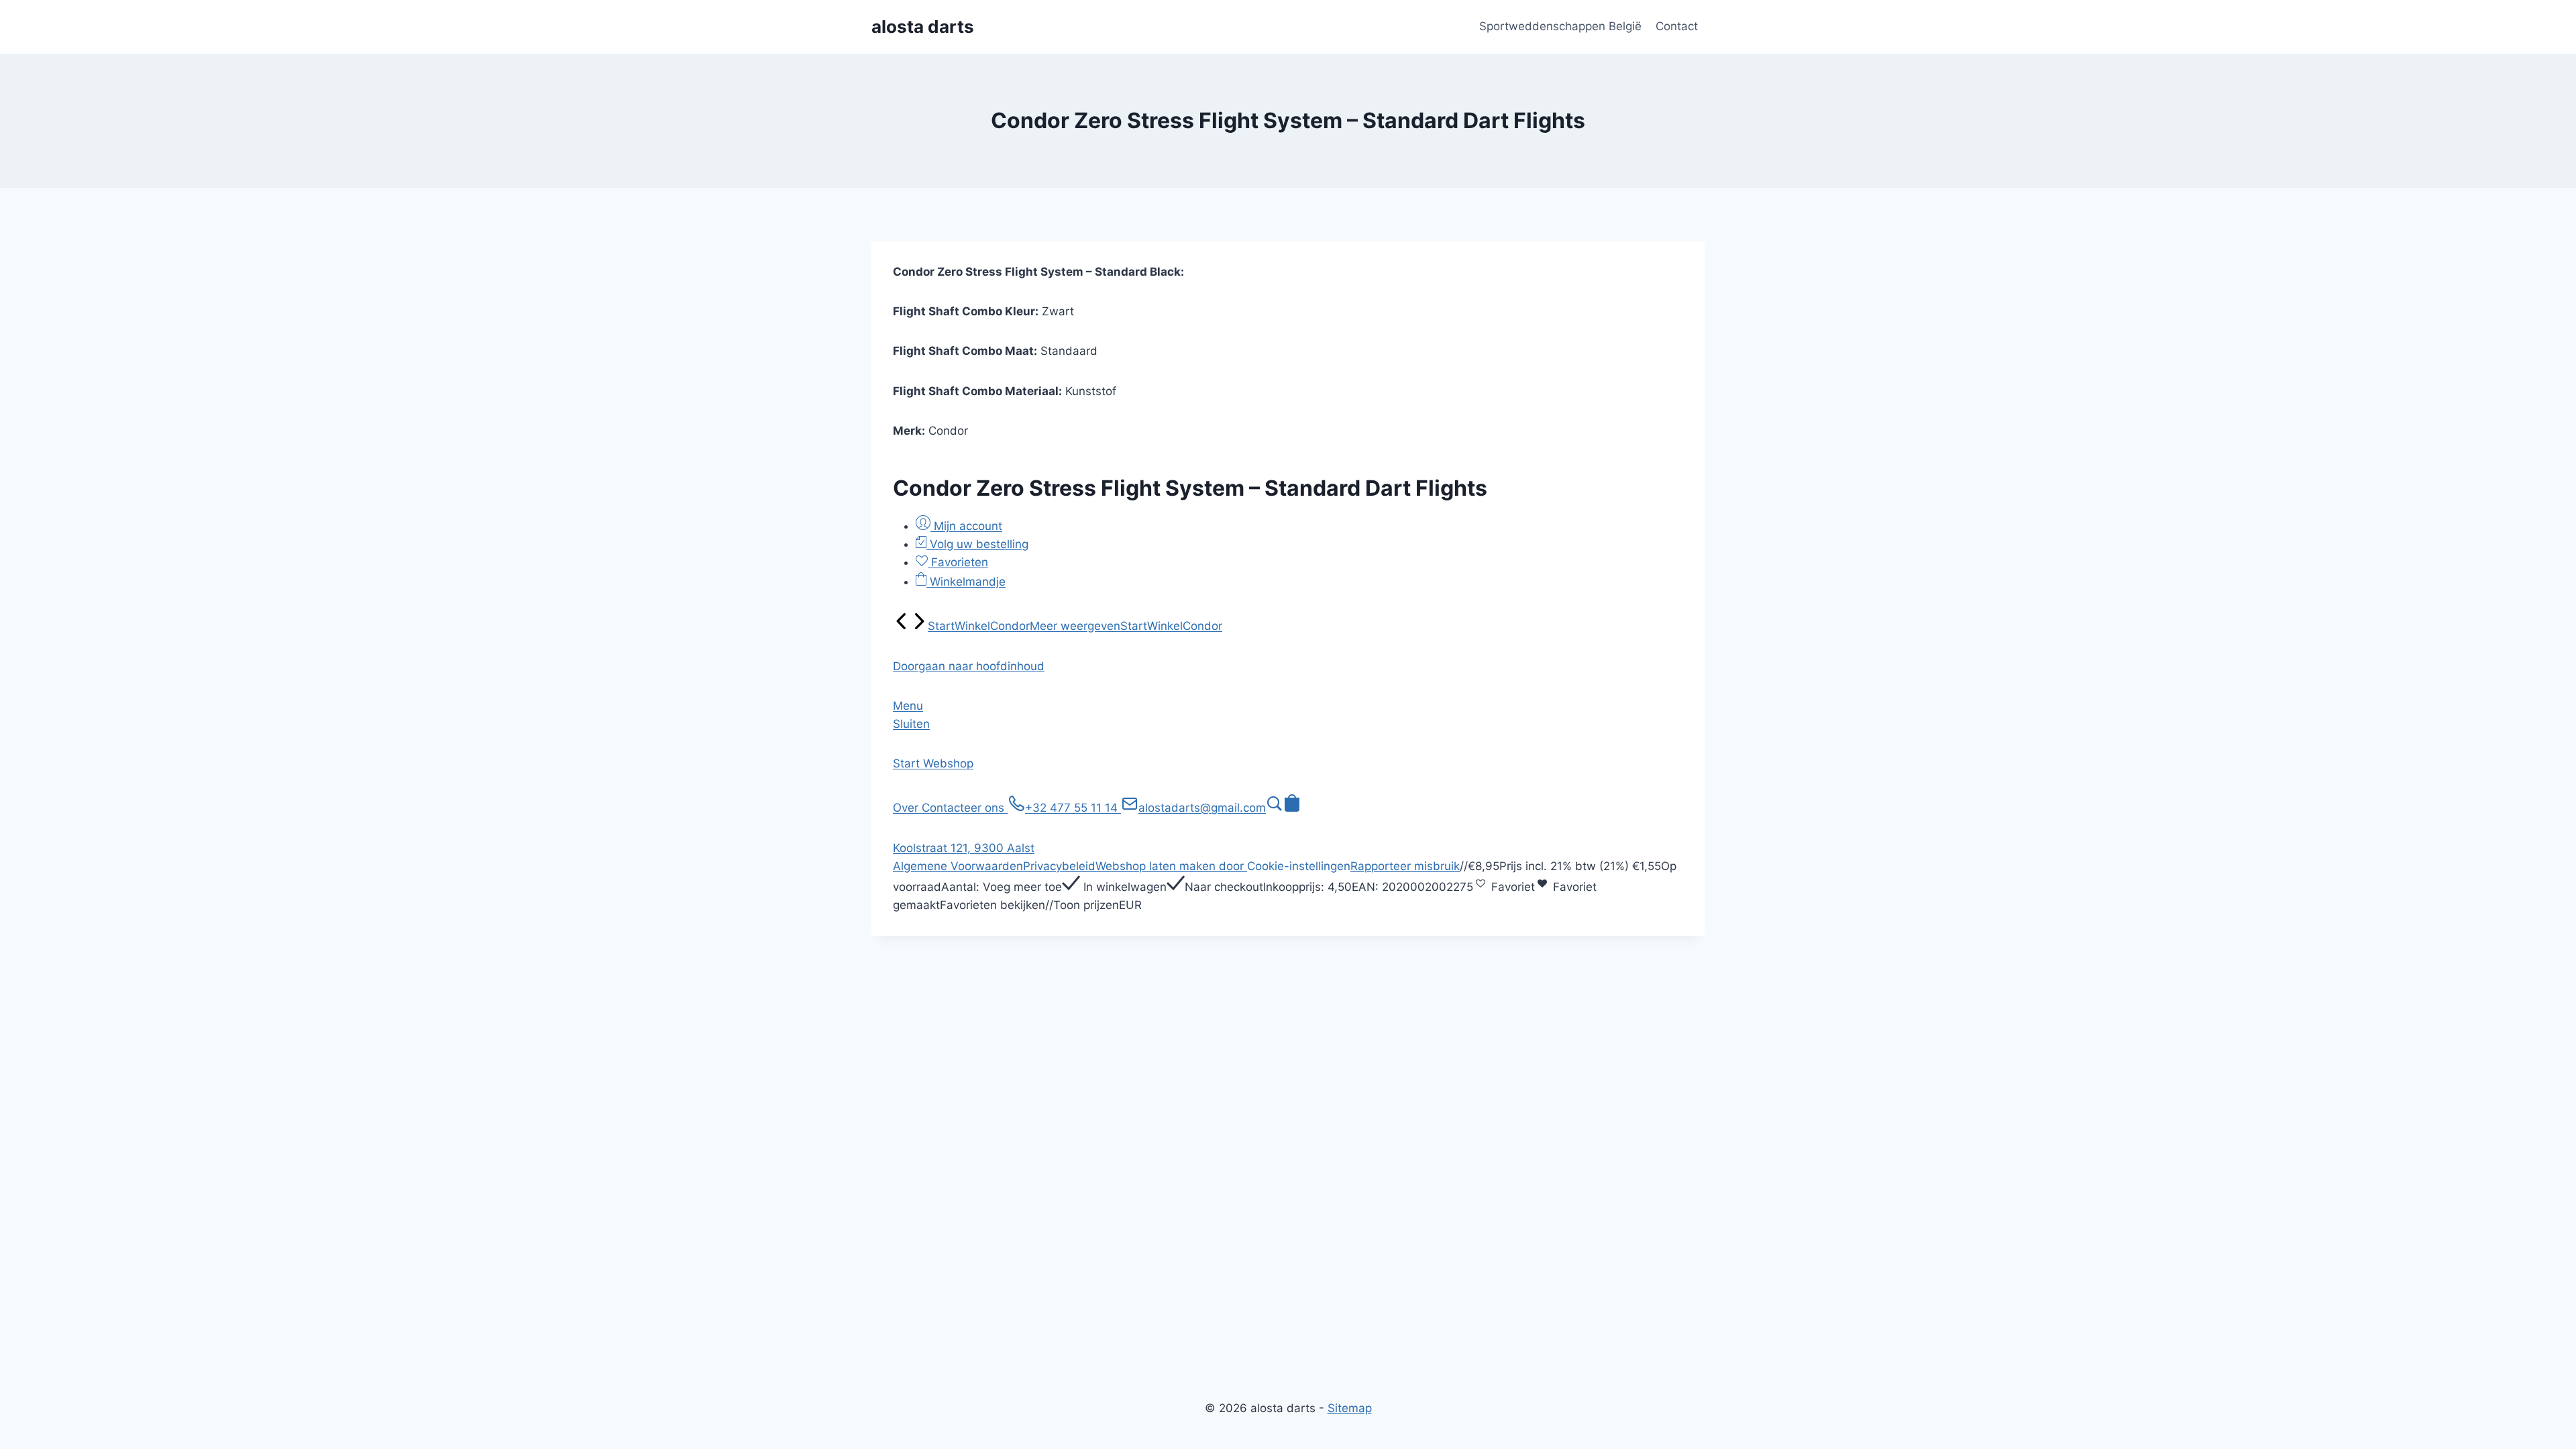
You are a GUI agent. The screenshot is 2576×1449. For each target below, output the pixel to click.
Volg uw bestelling (977, 544)
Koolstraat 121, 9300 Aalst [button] (964, 848)
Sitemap (1350, 1408)
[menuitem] (902, 626)
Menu (908, 706)
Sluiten (911, 724)
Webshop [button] (948, 763)
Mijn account (966, 526)
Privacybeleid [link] (1059, 866)
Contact (1677, 26)
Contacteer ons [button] (965, 808)
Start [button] (908, 763)
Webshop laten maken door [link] (1171, 866)
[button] (969, 666)
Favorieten (958, 562)
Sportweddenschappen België (1560, 26)
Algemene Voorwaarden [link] (958, 866)
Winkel (972, 626)
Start (941, 626)
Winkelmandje (966, 582)
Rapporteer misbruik (1405, 866)
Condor (1010, 626)
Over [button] (907, 808)
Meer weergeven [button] (1075, 626)
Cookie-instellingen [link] (1299, 866)
